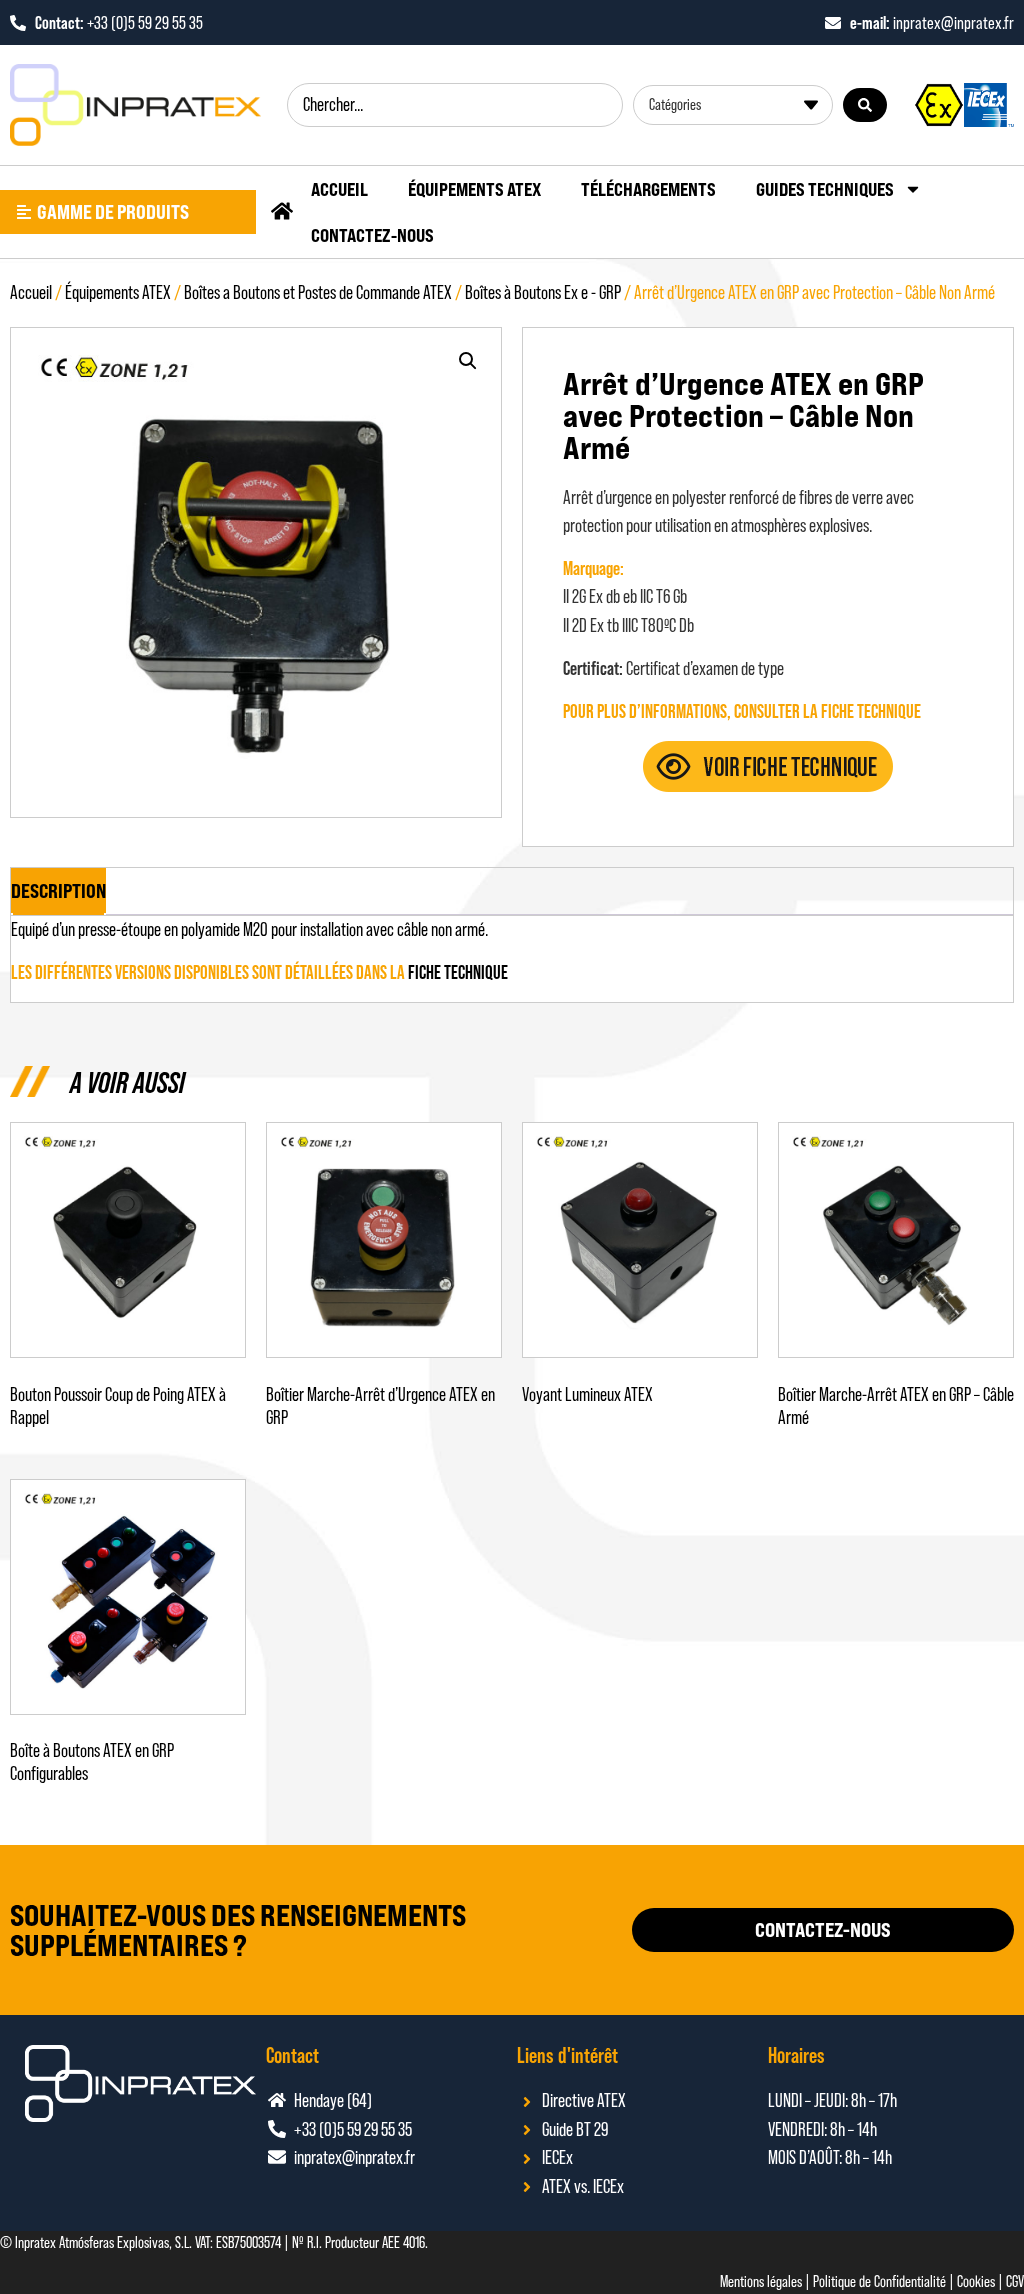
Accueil (339, 189)
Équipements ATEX (474, 189)
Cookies (976, 2281)
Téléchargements (648, 189)
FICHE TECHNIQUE (458, 972)
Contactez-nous (372, 235)
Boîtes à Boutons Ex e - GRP (543, 292)
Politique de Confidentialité (879, 2281)
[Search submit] (865, 105)
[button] (468, 361)
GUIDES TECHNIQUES (825, 189)
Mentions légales (761, 2281)
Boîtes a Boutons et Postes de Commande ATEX (318, 292)
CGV (1015, 2281)
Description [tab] (58, 891)
